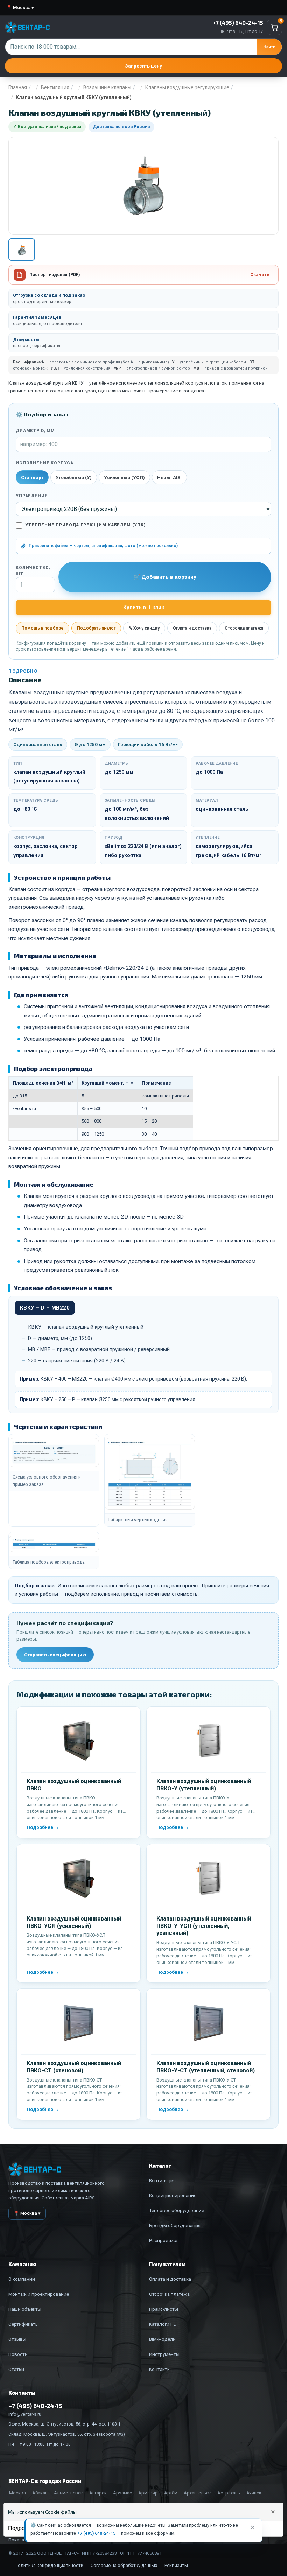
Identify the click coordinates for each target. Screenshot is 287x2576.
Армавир (148, 2493)
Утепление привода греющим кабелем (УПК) (85, 525)
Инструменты (164, 2354)
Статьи (16, 2369)
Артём (171, 2493)
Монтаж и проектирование (39, 2294)
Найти (269, 47)
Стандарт (32, 477)
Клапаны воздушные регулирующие (187, 87)
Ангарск (98, 2493)
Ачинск (254, 2493)
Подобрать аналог (96, 628)
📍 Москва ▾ (20, 8)
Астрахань (229, 2493)
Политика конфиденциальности (49, 2565)
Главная (18, 87)
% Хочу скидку (144, 628)
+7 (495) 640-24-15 (96, 2533)
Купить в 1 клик (144, 608)
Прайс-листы (164, 2309)
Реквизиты (176, 2565)
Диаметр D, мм (35, 431)
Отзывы (17, 2339)
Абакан (40, 2493)
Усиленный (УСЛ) (124, 477)
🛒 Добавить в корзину (165, 577)
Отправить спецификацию (55, 1655)
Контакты (160, 2369)
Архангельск (197, 2493)
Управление (32, 496)
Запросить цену (143, 66)
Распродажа (163, 2240)
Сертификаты (24, 2324)
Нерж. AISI (169, 477)
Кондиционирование (173, 2195)
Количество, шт (33, 571)
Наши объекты (25, 2309)
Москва (17, 2493)
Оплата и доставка (192, 628)
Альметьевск (68, 2493)
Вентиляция (55, 87)
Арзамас (122, 2493)
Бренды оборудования (175, 2225)
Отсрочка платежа (244, 628)
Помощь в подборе (43, 628)
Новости (18, 2354)
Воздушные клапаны (107, 87)
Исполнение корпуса (45, 463)
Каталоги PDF (164, 2324)
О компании (22, 2279)
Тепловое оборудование (177, 2210)
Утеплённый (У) (74, 477)
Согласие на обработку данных (124, 2565)
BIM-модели (162, 2339)
